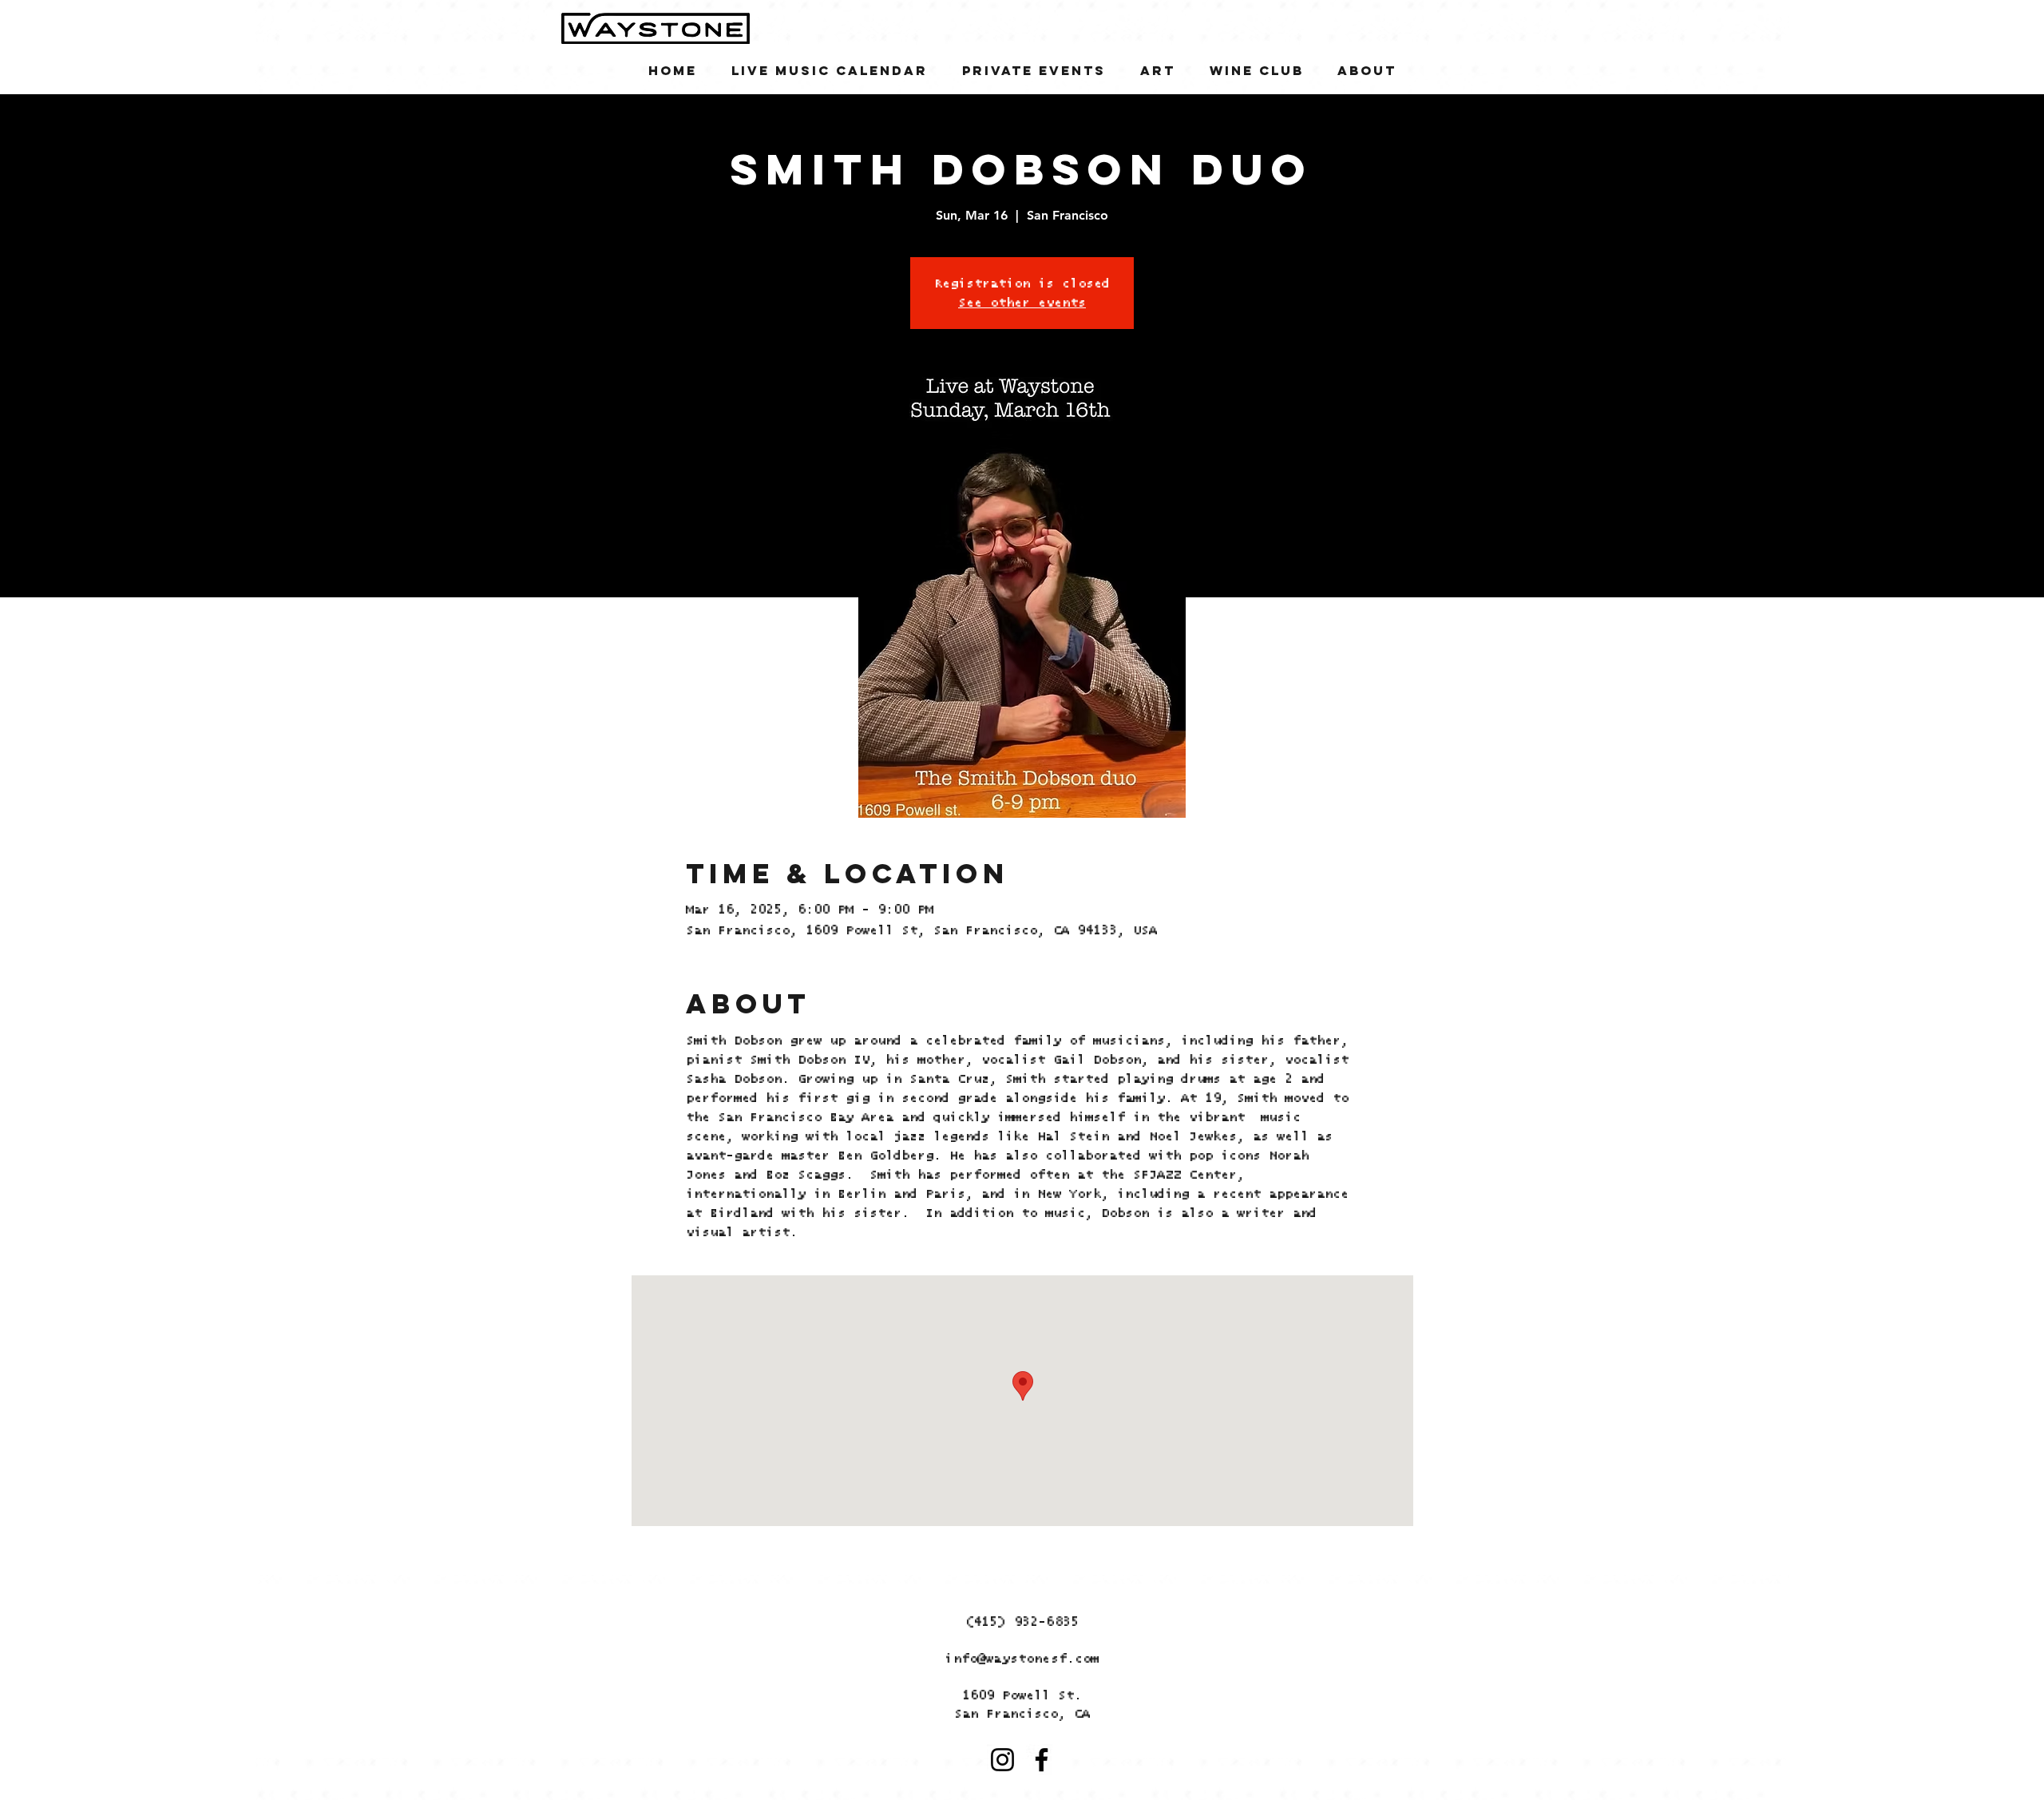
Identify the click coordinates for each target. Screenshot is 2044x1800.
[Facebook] (1042, 1760)
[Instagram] (1002, 1760)
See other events (1022, 303)
